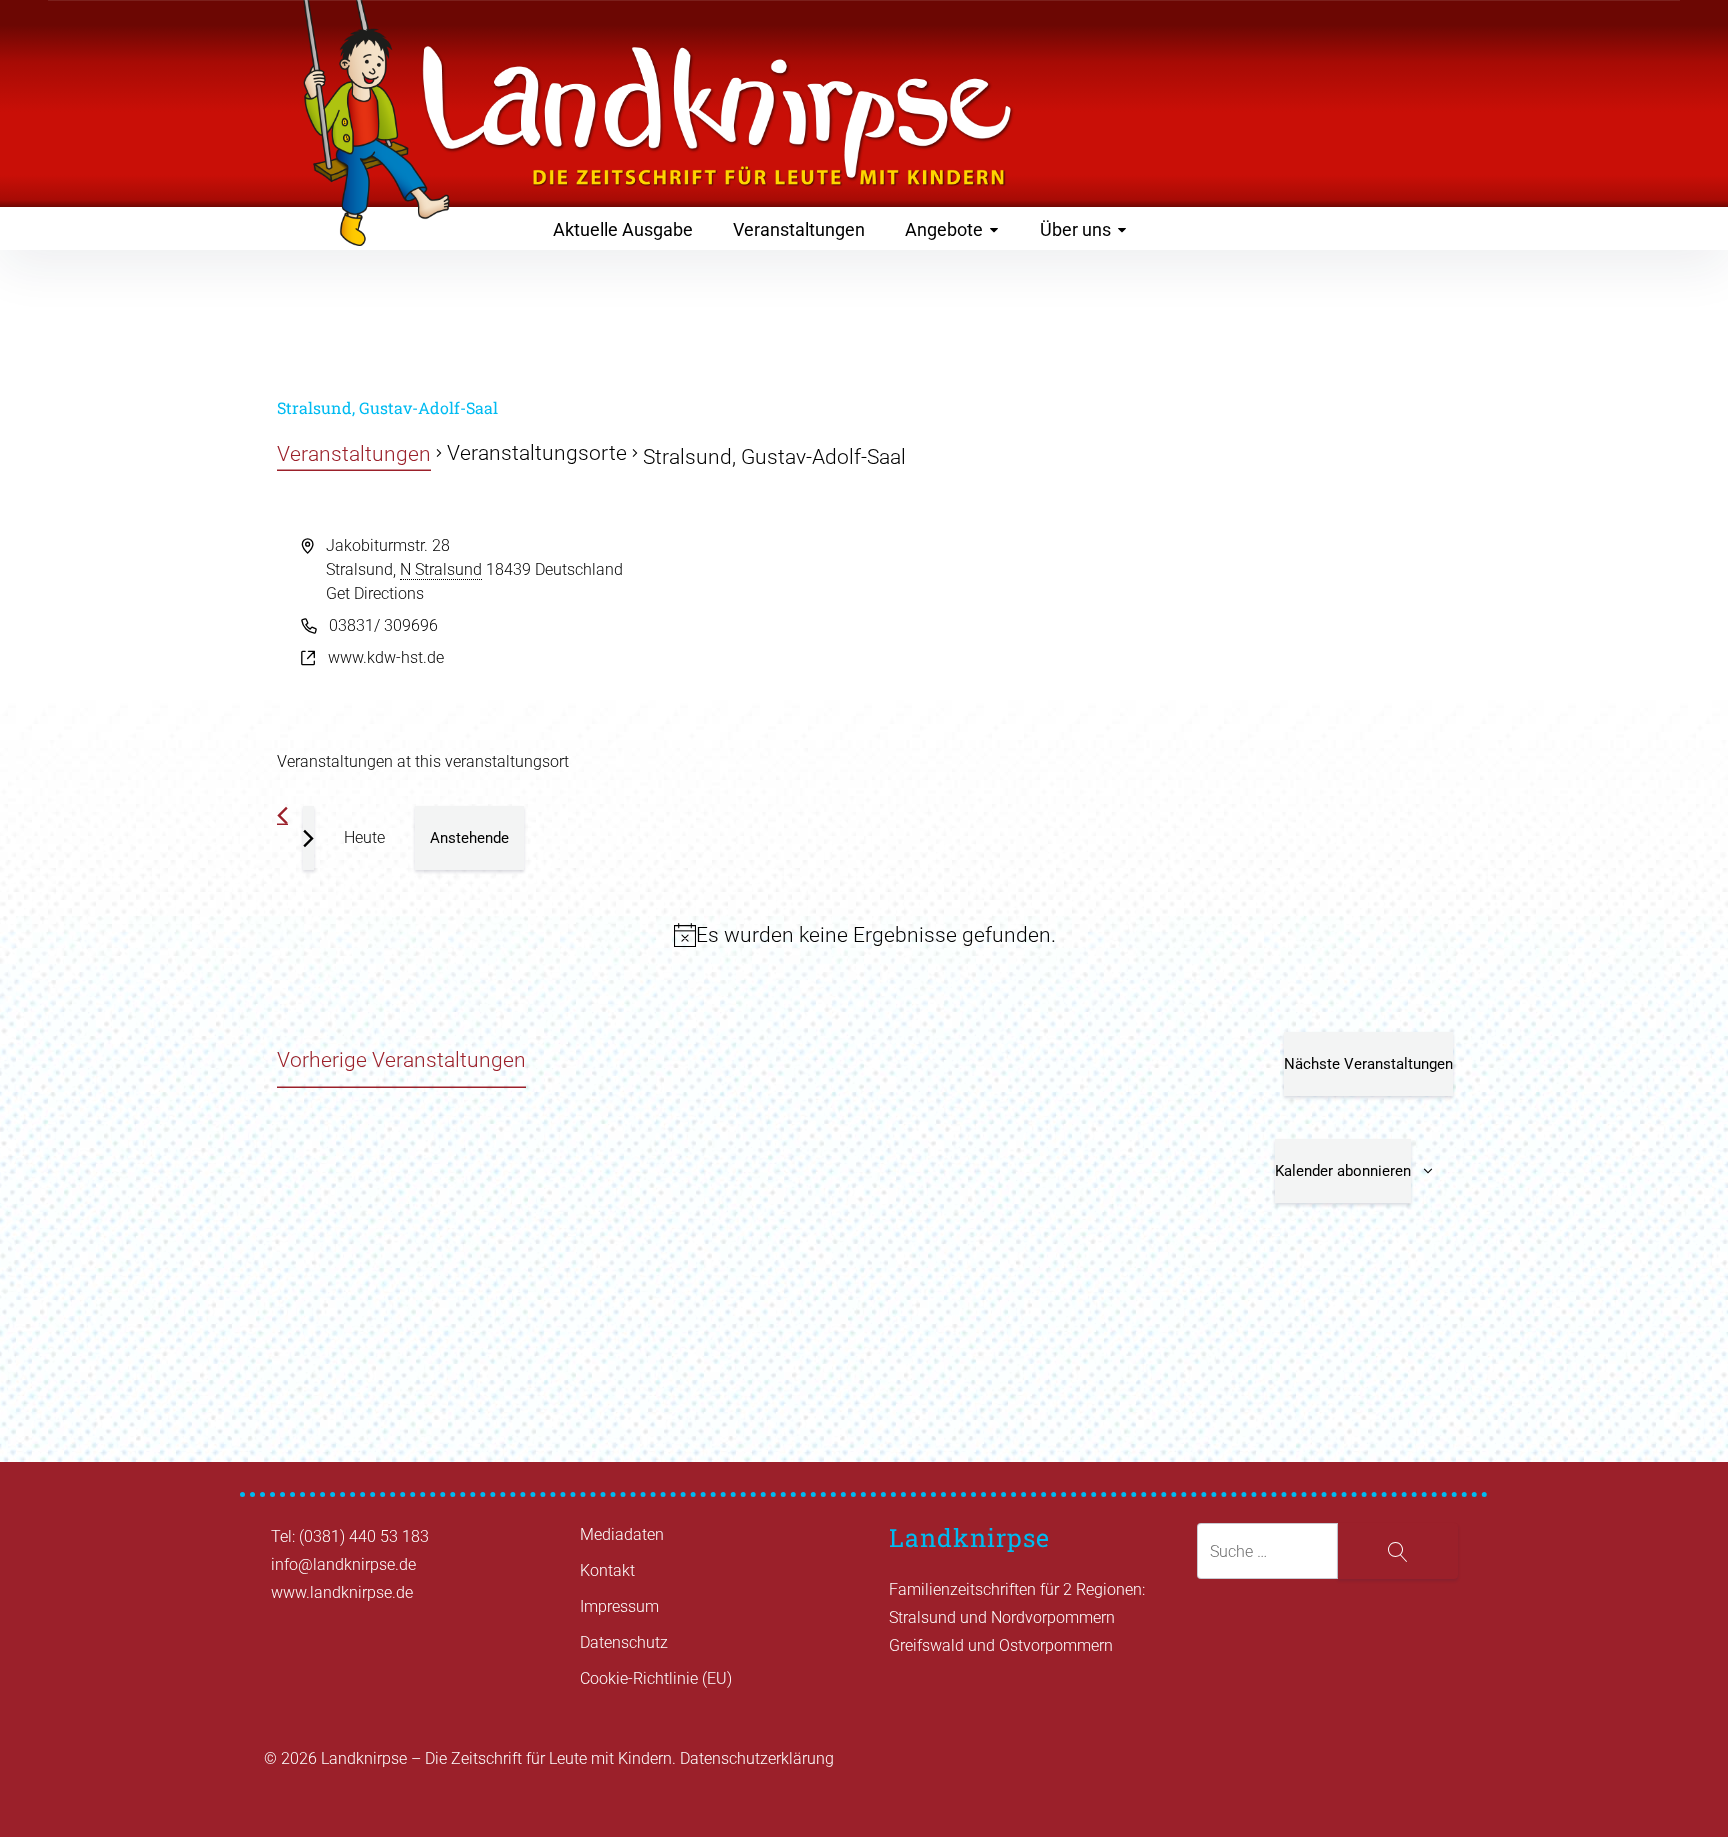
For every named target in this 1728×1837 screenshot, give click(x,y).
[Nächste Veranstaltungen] (308, 838)
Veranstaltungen (799, 229)
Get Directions (375, 593)
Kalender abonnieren (1343, 1171)
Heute (364, 837)
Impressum (619, 1606)
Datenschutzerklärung (757, 1758)
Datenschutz (624, 1642)
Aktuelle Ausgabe (623, 229)
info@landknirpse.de (343, 1564)
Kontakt (607, 1570)
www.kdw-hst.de (386, 657)
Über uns (1075, 229)
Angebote (944, 229)
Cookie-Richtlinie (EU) (656, 1678)
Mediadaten (622, 1534)
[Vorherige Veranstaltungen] (282, 815)
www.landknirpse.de (342, 1592)
